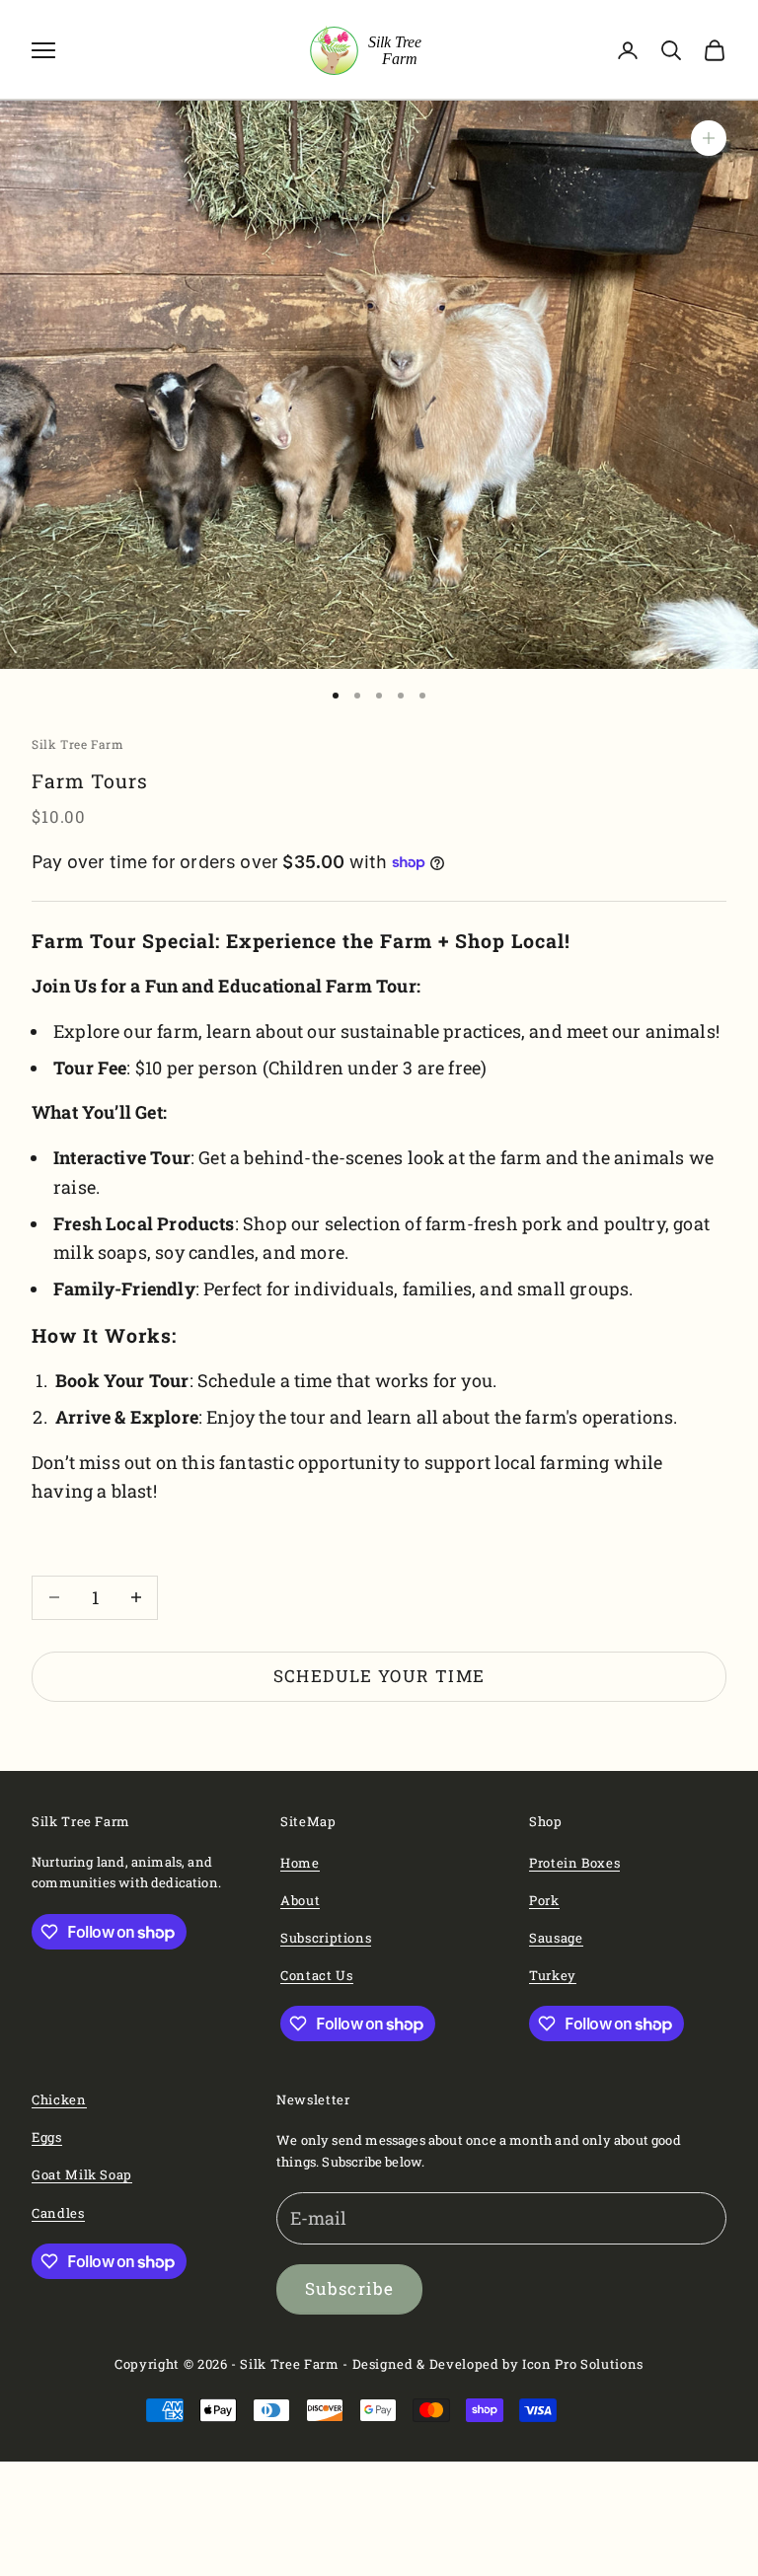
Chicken (59, 2099)
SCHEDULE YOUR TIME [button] (379, 1676)
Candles (58, 2213)
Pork (544, 1900)
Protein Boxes (574, 1863)
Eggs (47, 2137)
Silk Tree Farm (77, 744)
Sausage (556, 1938)
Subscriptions (326, 1938)
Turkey (553, 1975)
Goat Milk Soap (82, 2174)
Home (300, 1863)
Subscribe (349, 2288)
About (300, 1900)
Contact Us (317, 1975)
